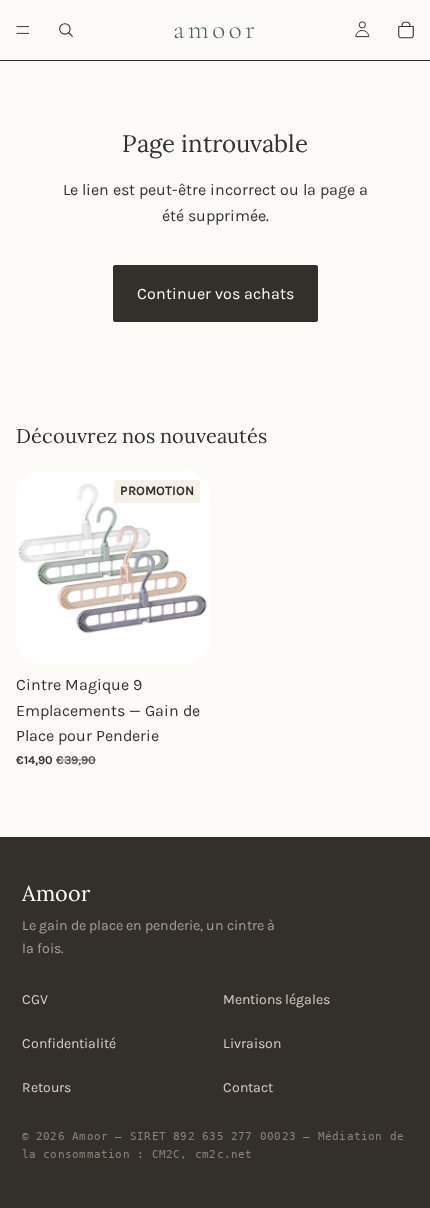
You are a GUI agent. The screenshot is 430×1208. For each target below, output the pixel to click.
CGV (35, 999)
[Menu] (23, 30)
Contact (248, 1087)
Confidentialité (69, 1043)
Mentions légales (276, 999)
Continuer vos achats (215, 293)
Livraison (252, 1043)
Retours (46, 1087)
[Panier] (406, 30)
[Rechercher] (66, 30)
